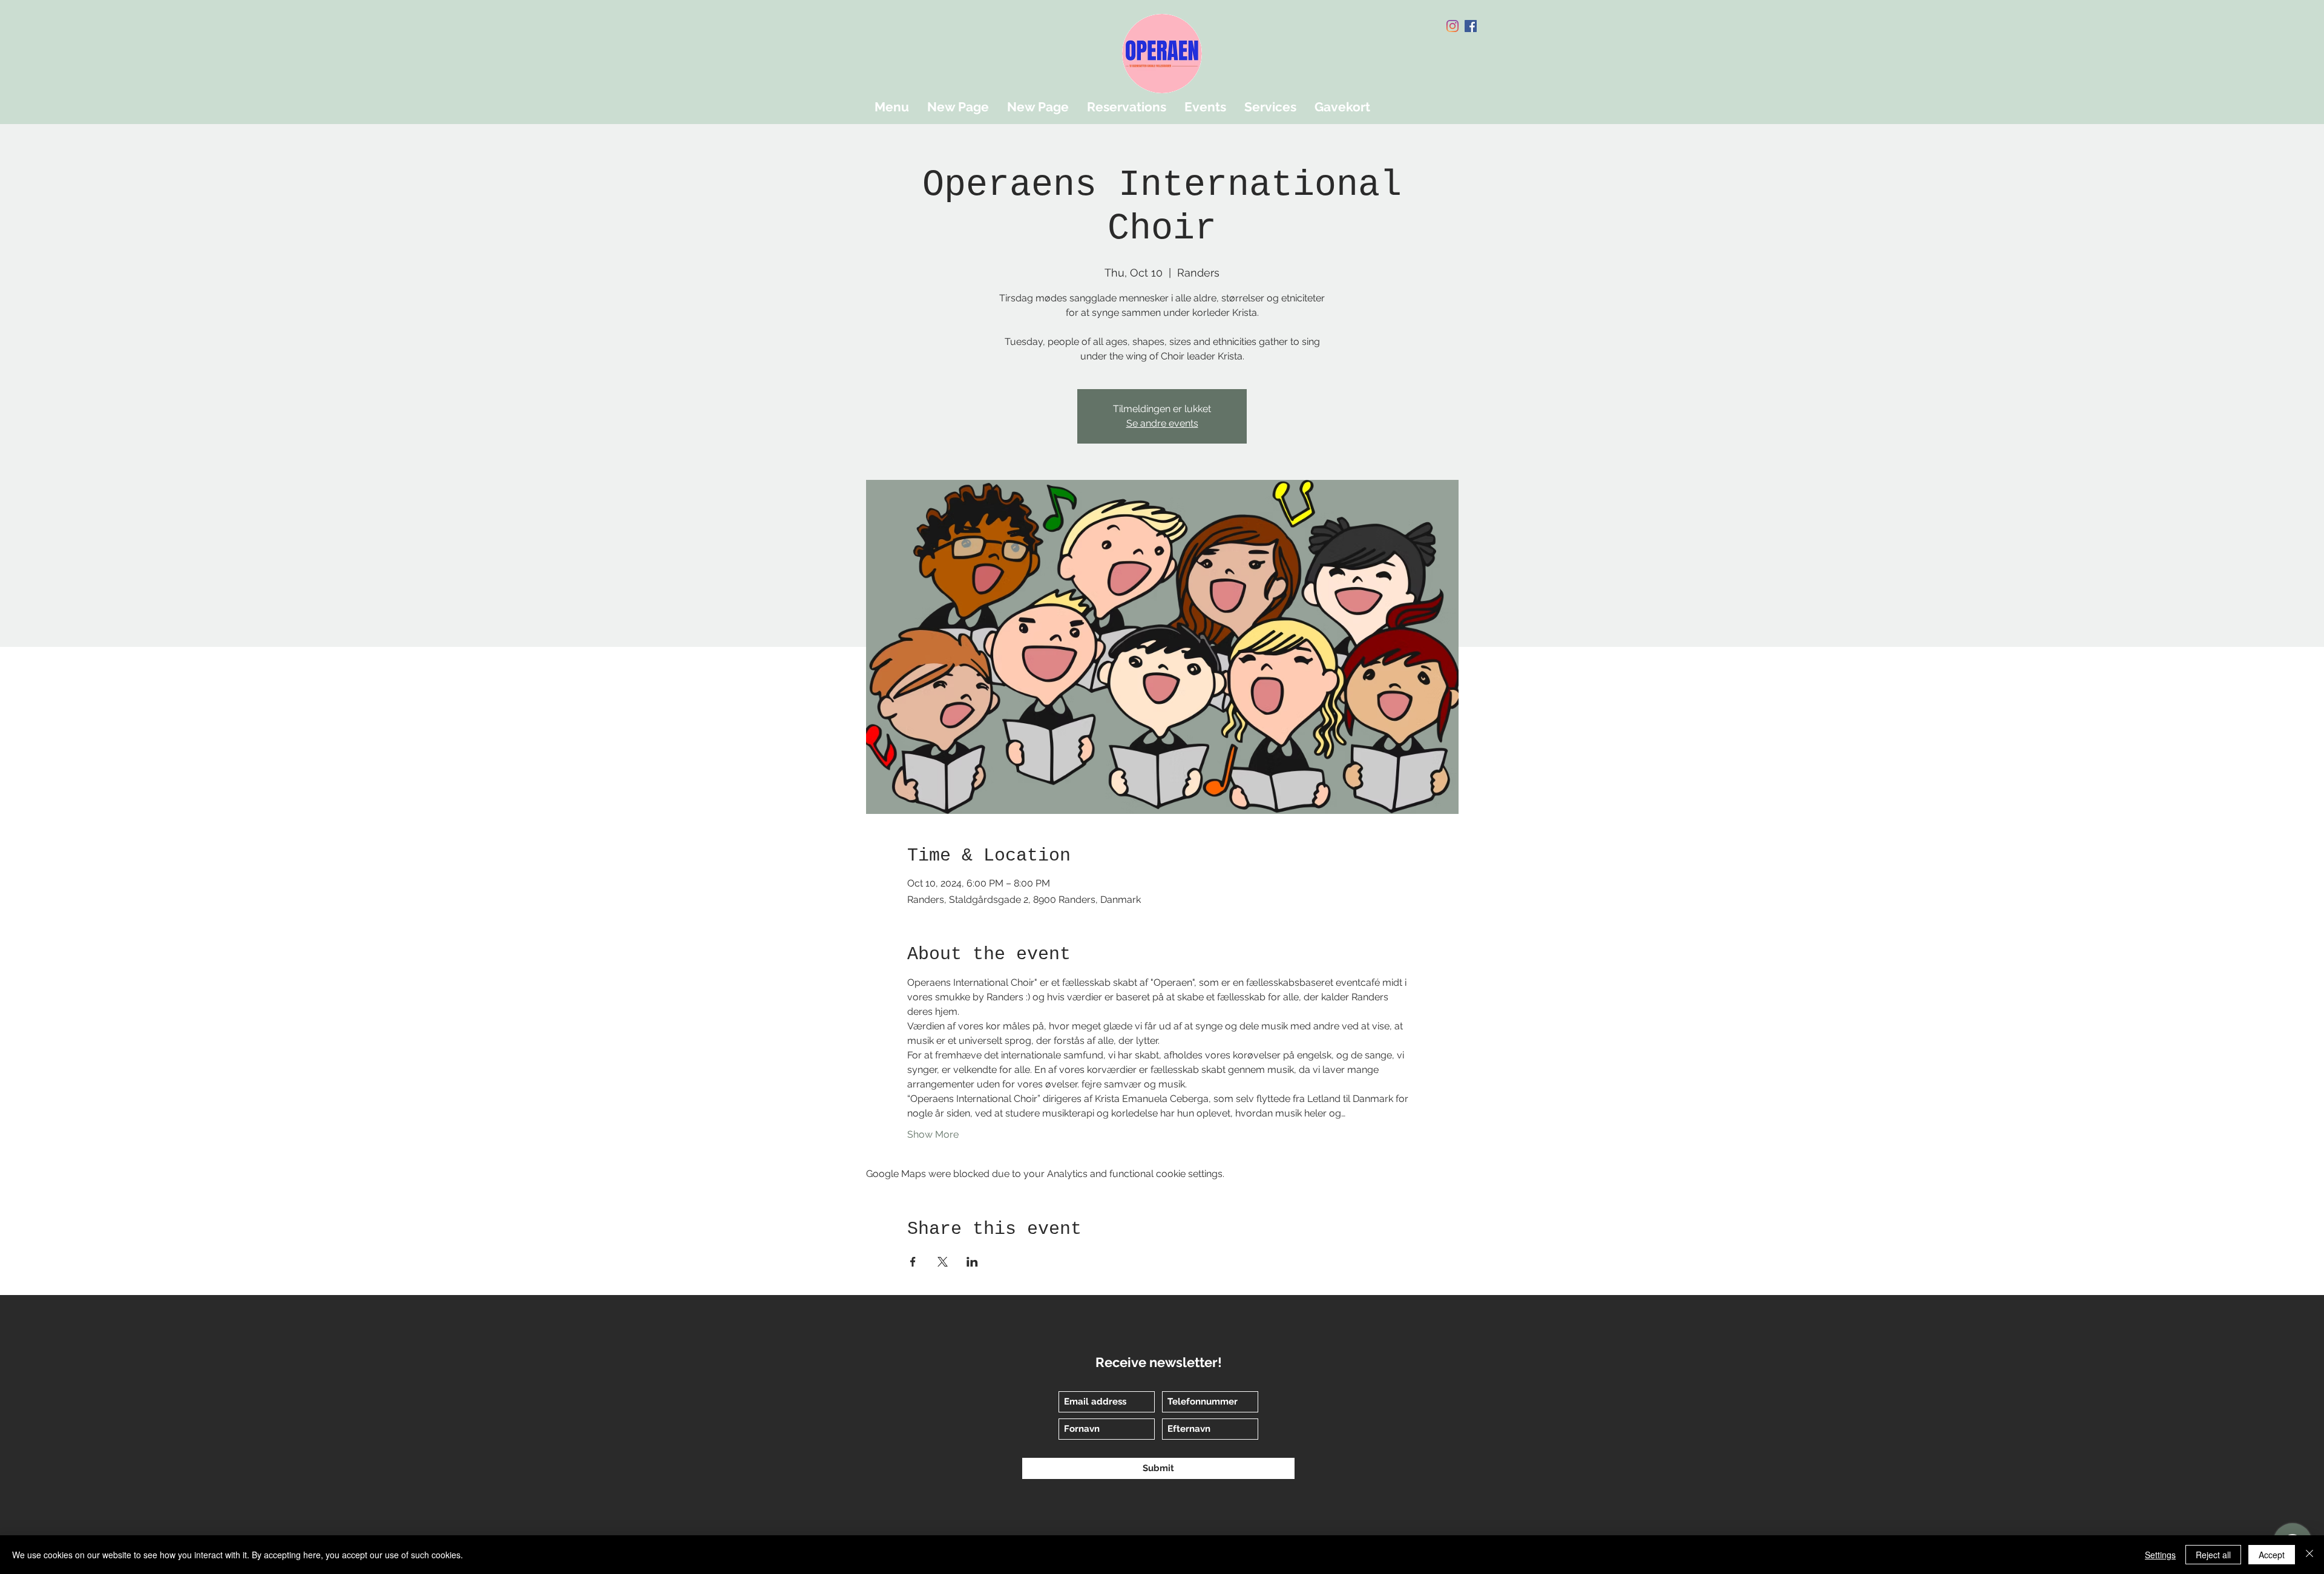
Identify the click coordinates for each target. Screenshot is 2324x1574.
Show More (933, 1134)
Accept (2272, 1555)
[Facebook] (1471, 26)
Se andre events (1162, 423)
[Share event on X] (943, 1262)
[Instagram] (1452, 26)
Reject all (2213, 1555)
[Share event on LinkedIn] (972, 1262)
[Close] (2309, 1555)
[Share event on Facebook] (913, 1262)
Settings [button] (2160, 1555)
